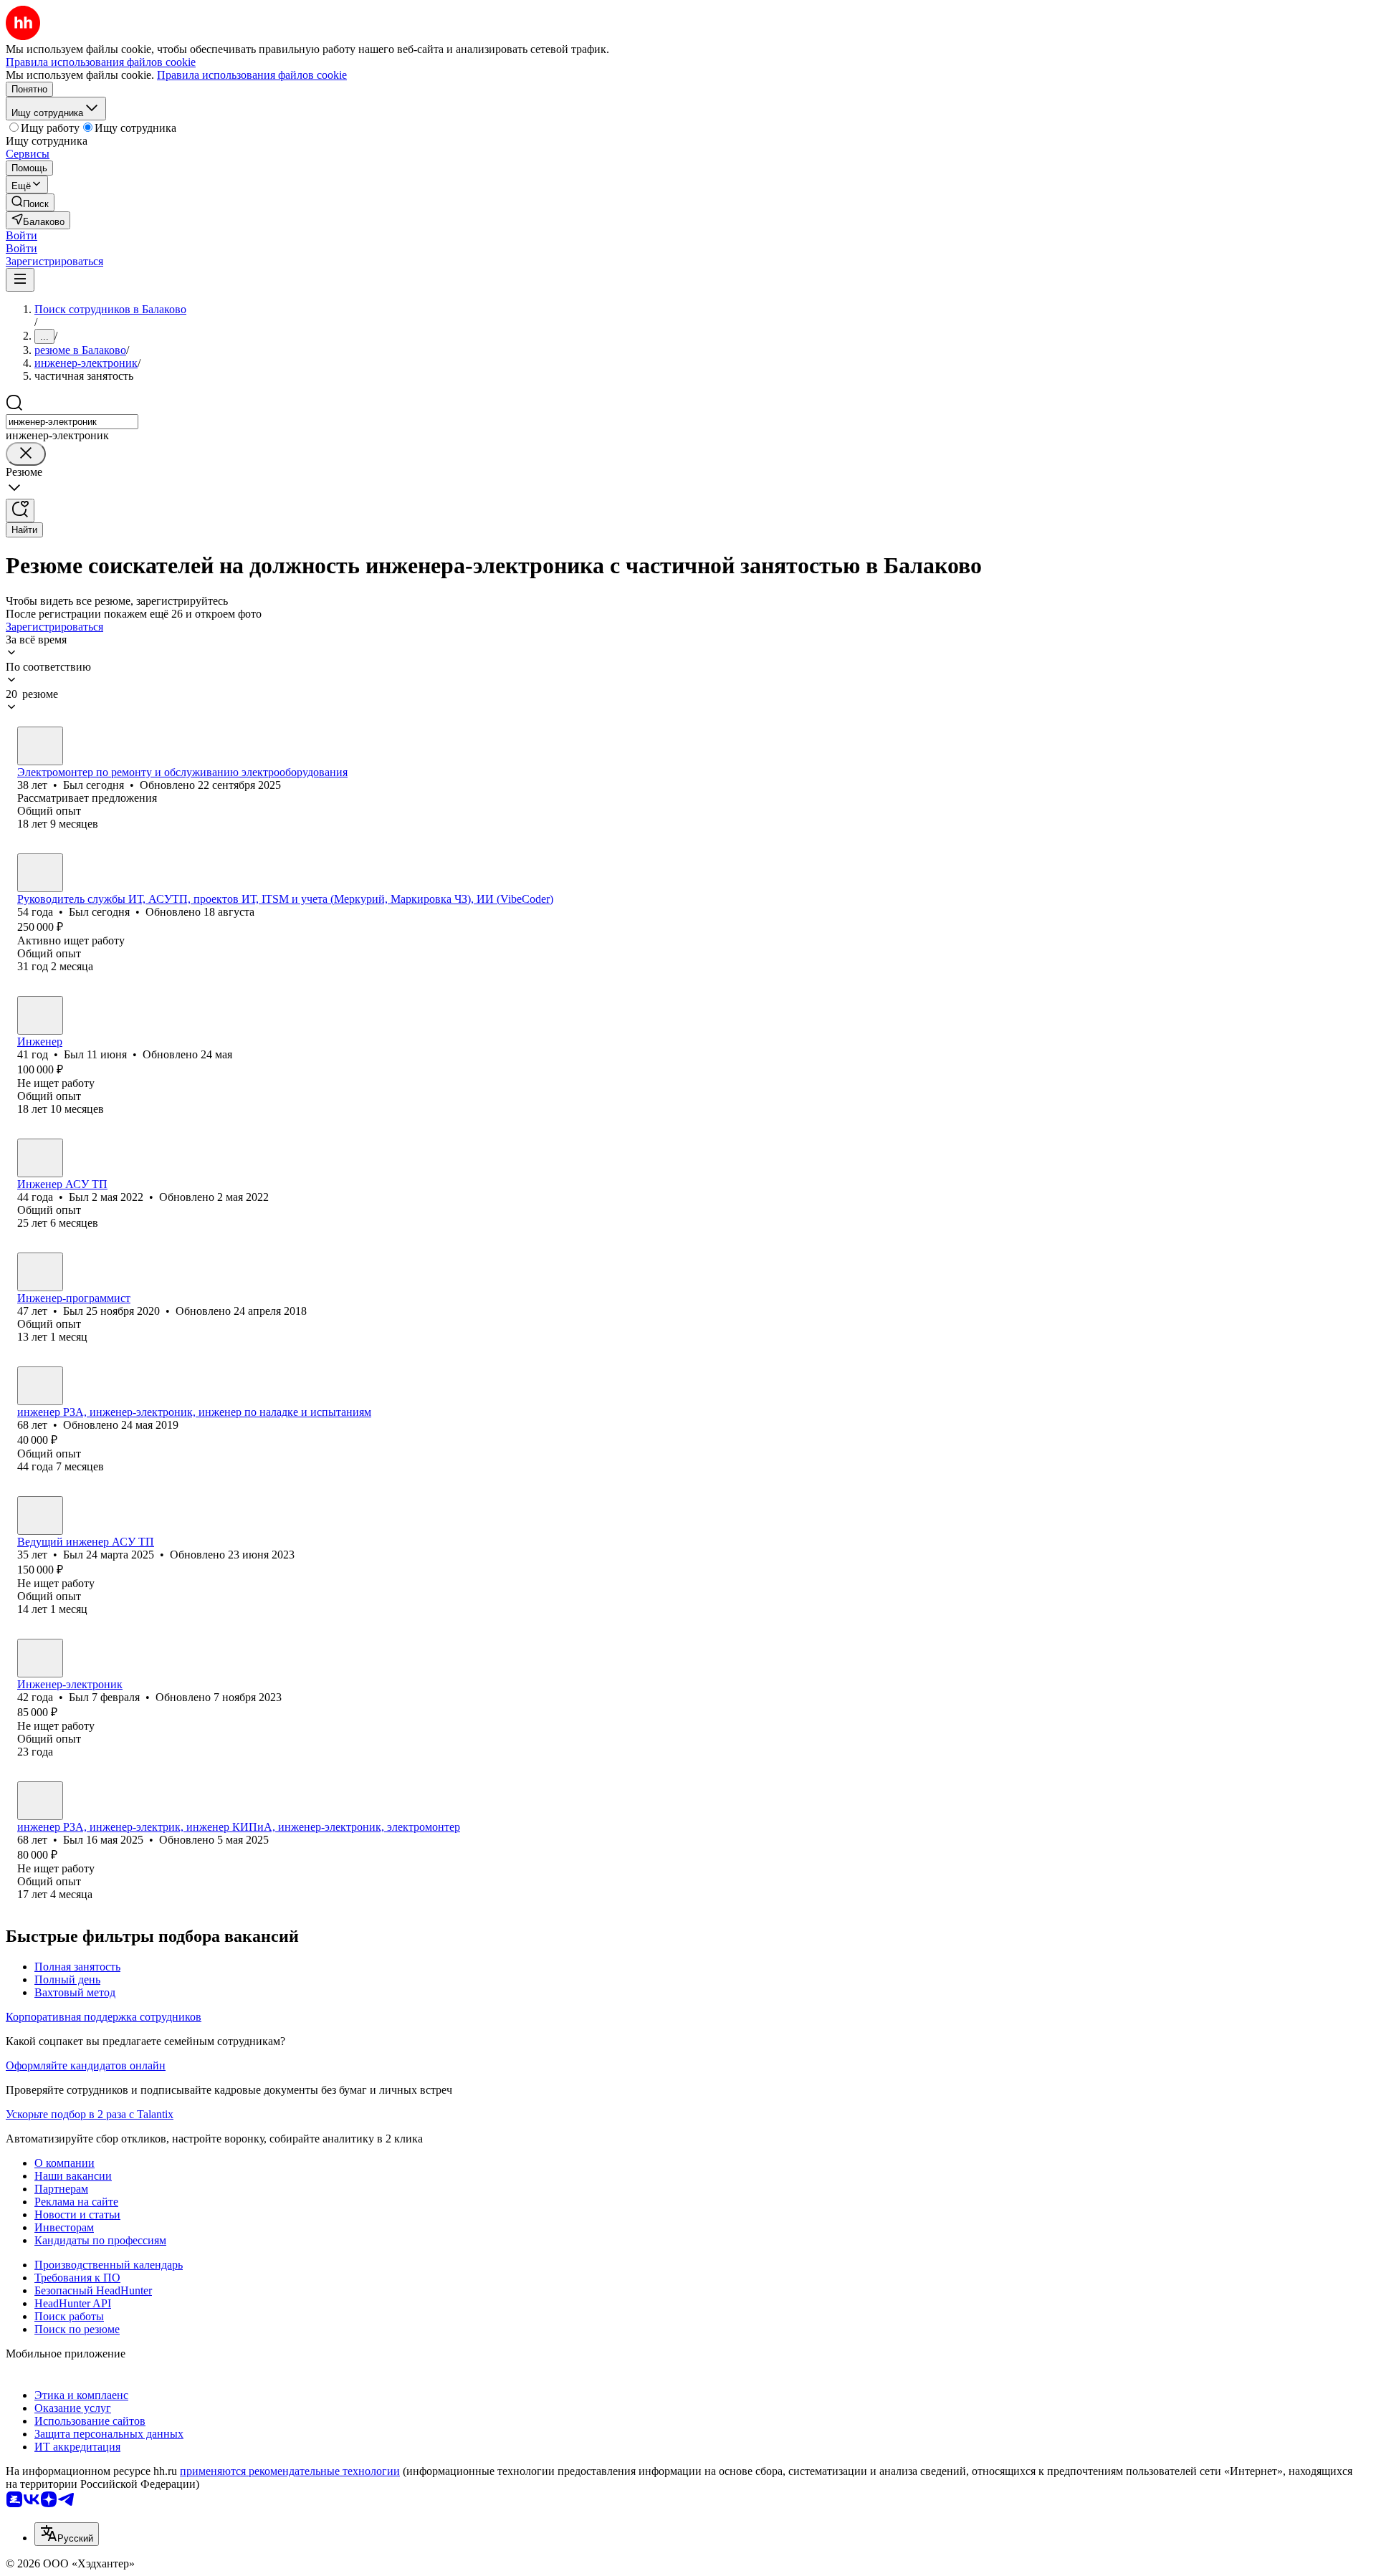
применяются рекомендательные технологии (290, 2471)
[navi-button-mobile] (20, 280)
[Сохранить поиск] (20, 511)
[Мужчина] (40, 746)
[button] (21, 235)
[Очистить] (26, 454)
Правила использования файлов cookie (252, 75)
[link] (30, 202)
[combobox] (72, 422)
